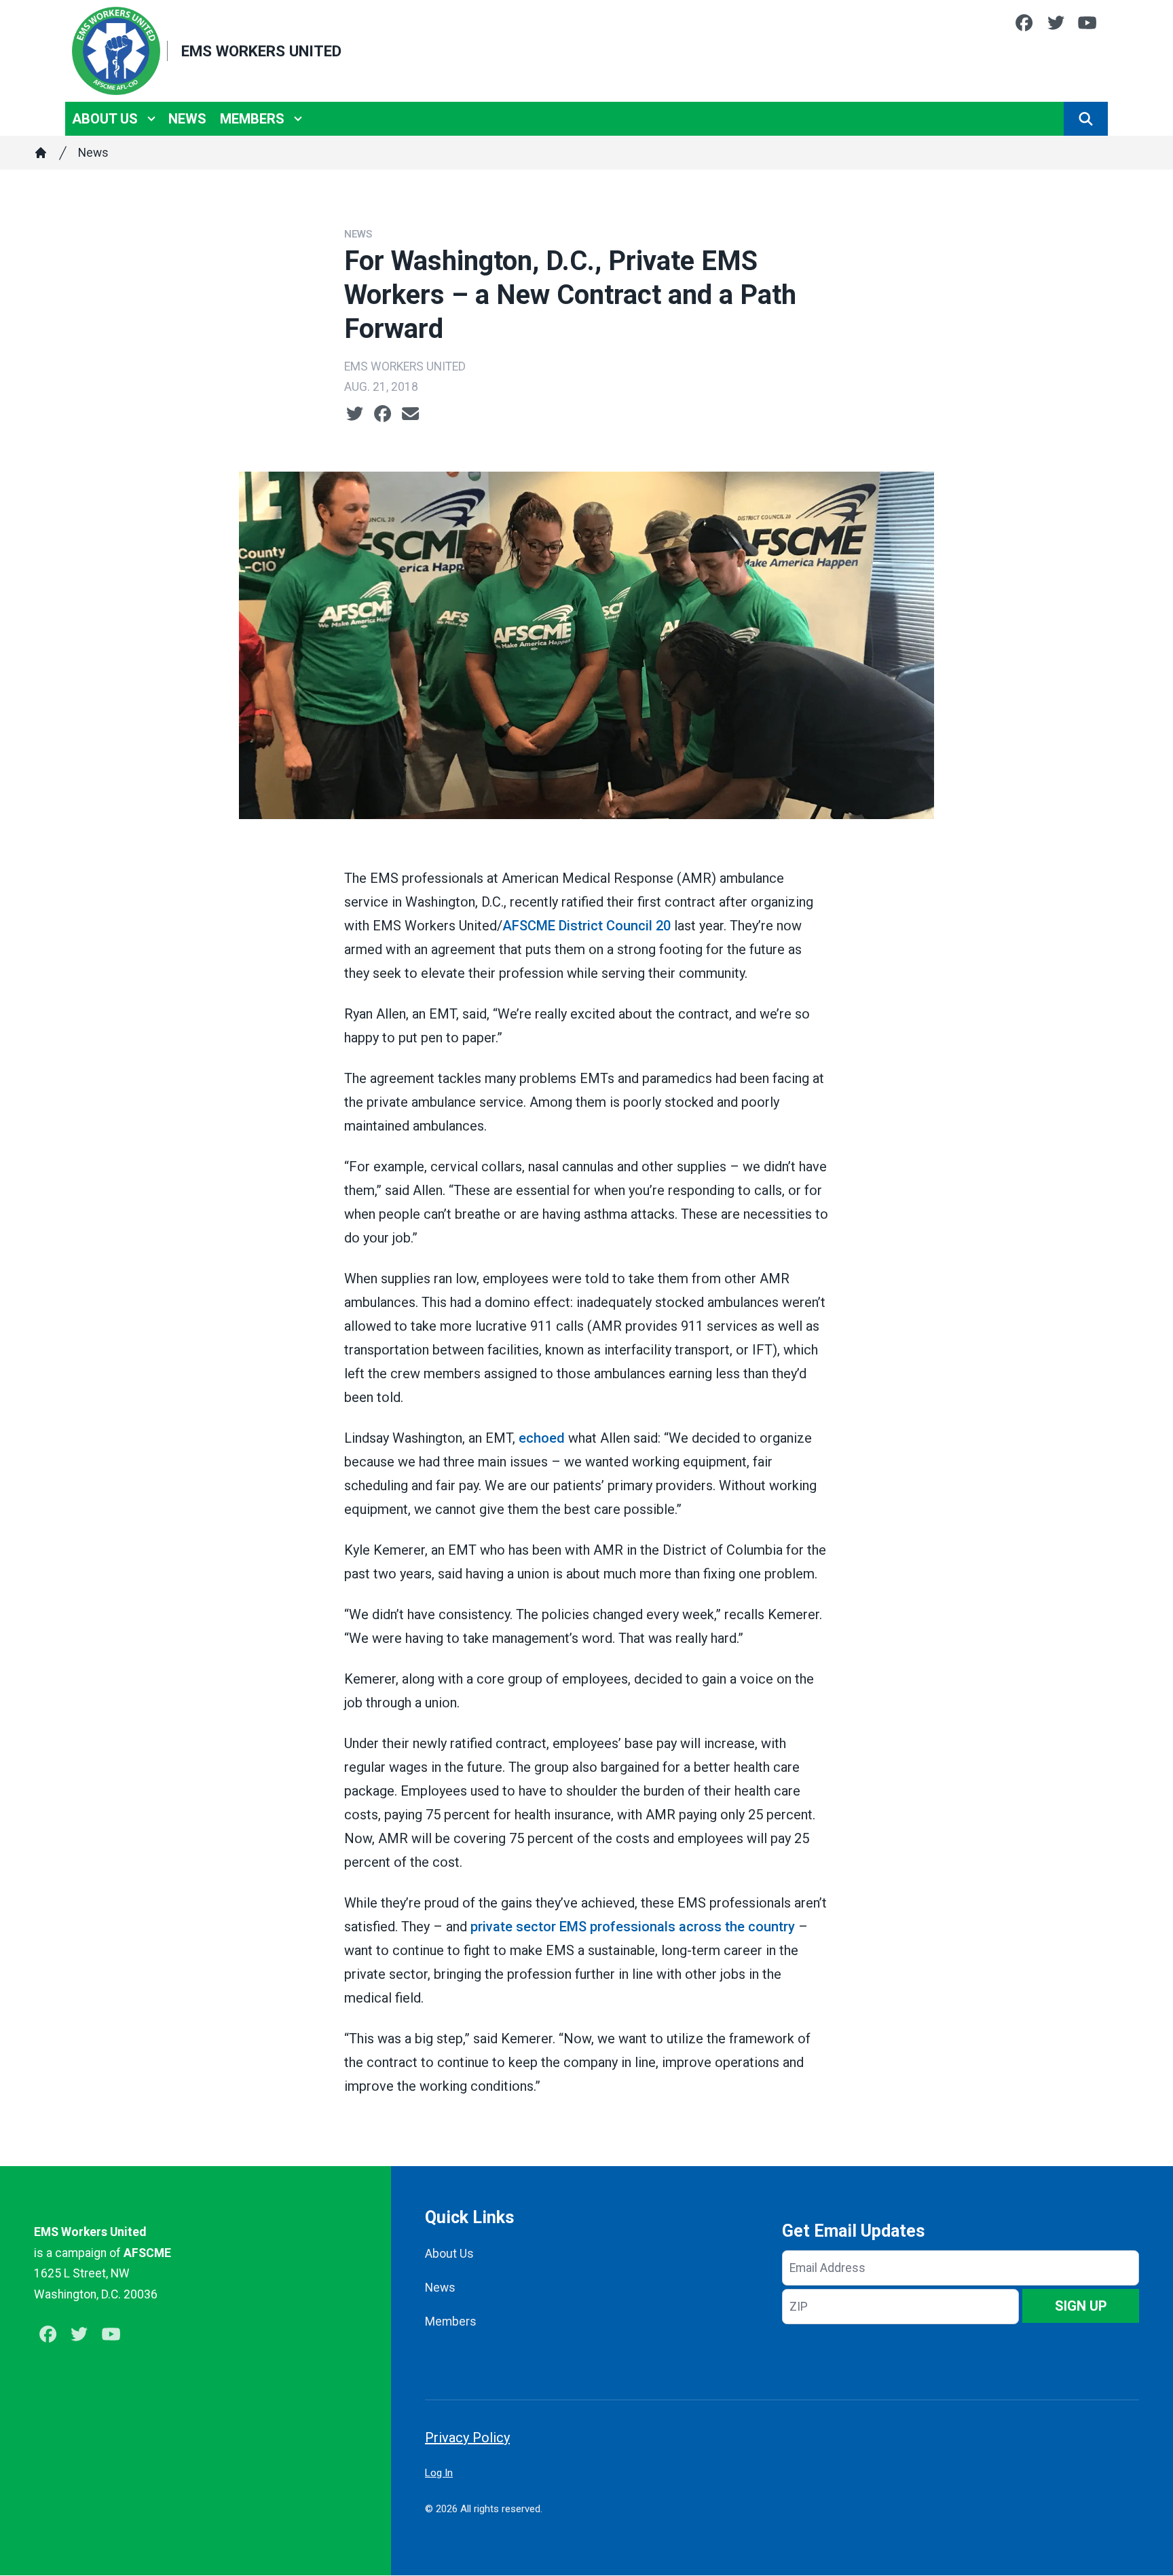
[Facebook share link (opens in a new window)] (383, 414)
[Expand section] (151, 119)
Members (252, 119)
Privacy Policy (467, 2438)
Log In (439, 2473)
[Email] (410, 414)
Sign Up (1081, 2306)
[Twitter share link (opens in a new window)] (355, 414)
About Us (105, 119)
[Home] (41, 153)
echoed (542, 1438)
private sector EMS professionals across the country (633, 1927)
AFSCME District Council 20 (586, 926)
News (187, 119)
